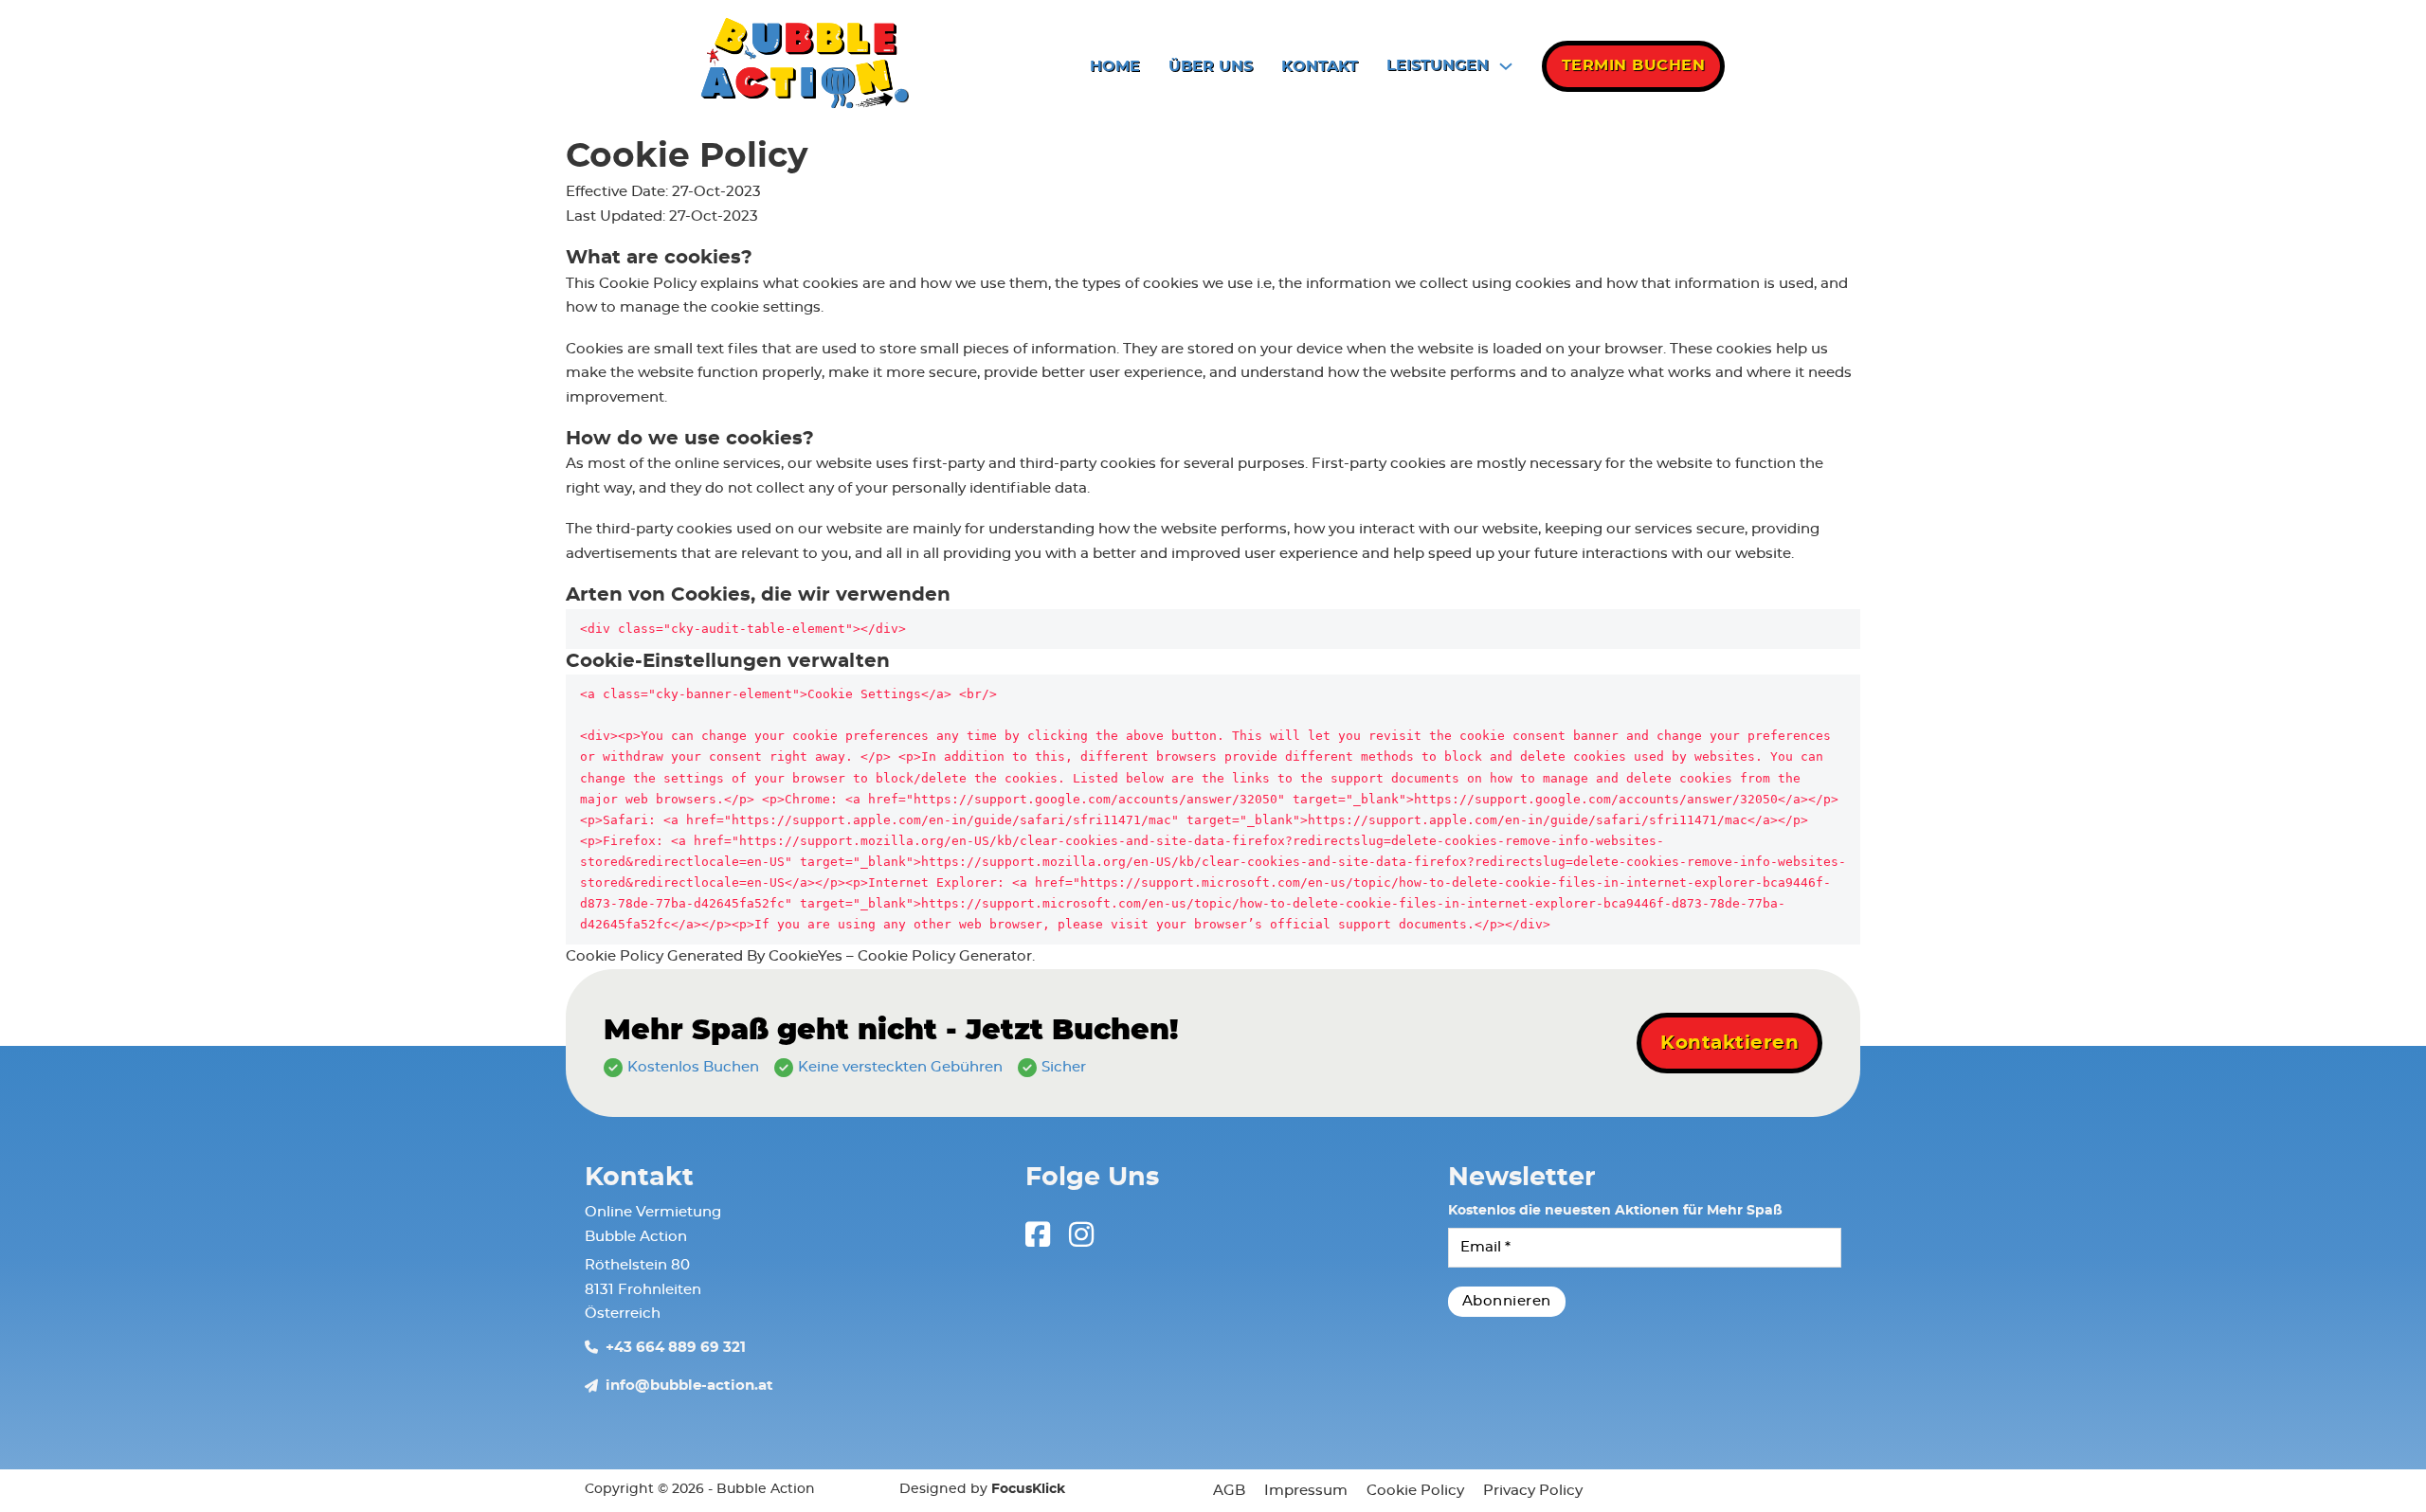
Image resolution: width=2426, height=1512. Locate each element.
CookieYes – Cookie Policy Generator (900, 956)
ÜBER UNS (1211, 66)
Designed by (982, 1489)
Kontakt (1320, 66)
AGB (1229, 1491)
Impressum (1306, 1491)
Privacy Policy (1533, 1491)
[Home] (808, 67)
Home (1115, 66)
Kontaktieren (1729, 1043)
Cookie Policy (1415, 1491)
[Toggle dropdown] (1506, 66)
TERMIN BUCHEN (1634, 65)
